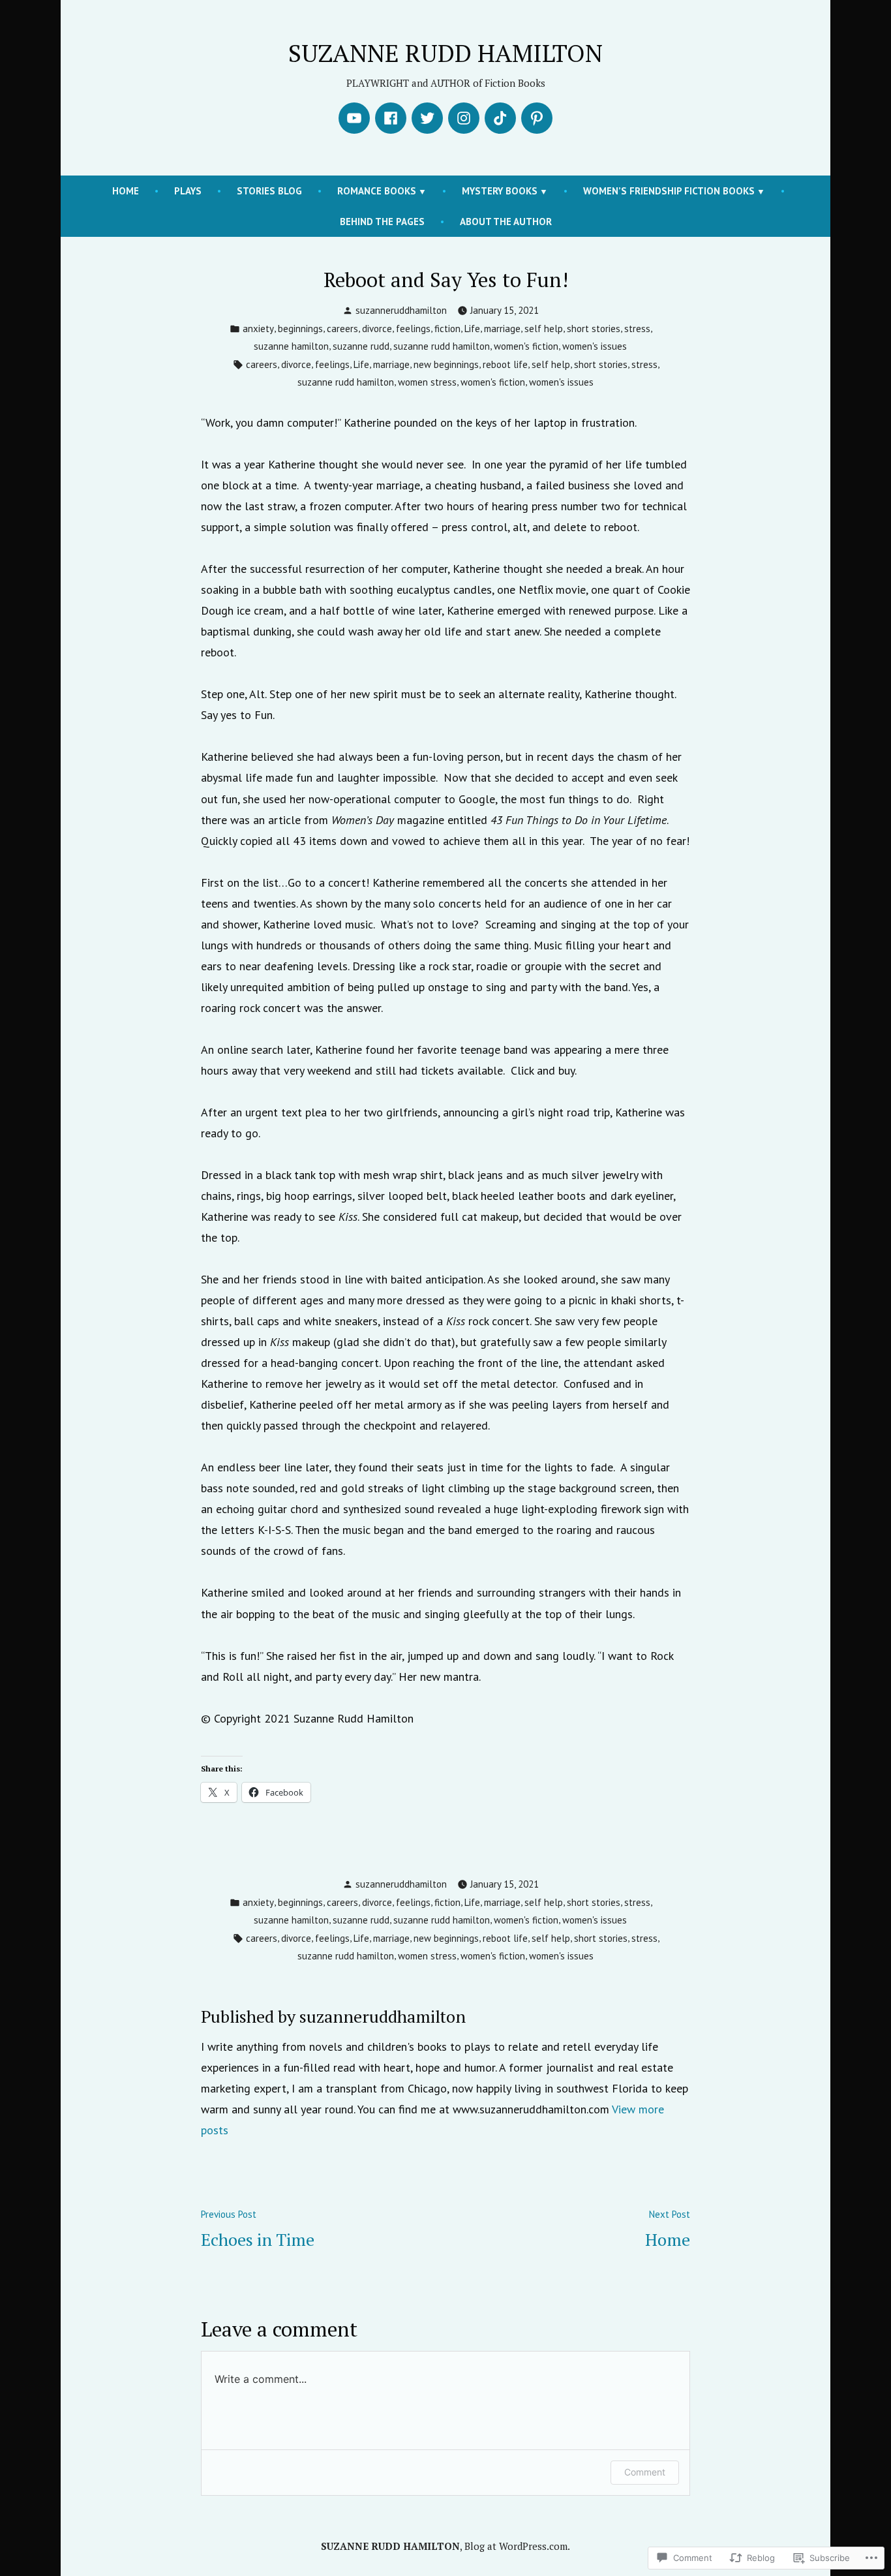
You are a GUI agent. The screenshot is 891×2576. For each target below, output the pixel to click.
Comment (645, 2472)
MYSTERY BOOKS (500, 191)
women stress (427, 382)
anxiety (258, 329)
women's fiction (526, 346)
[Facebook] (391, 118)
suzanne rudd (361, 346)
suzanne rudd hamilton (442, 346)
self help (544, 329)
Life (472, 329)
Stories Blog (269, 191)
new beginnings (446, 364)
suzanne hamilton (291, 346)
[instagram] (464, 118)
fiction (447, 329)
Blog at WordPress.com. (517, 2546)
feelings (413, 329)
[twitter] (427, 118)
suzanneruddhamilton (401, 310)
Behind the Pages (382, 222)
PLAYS (188, 191)
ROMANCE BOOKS (377, 191)
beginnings (300, 329)
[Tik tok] (500, 118)
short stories (594, 329)
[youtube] (354, 118)
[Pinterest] (537, 118)
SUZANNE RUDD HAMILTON (445, 53)
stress (637, 329)
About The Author (506, 222)
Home (126, 191)
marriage (502, 329)
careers (342, 329)
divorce (377, 329)
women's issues (595, 346)
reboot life (505, 364)
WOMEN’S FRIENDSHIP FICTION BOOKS (669, 191)
